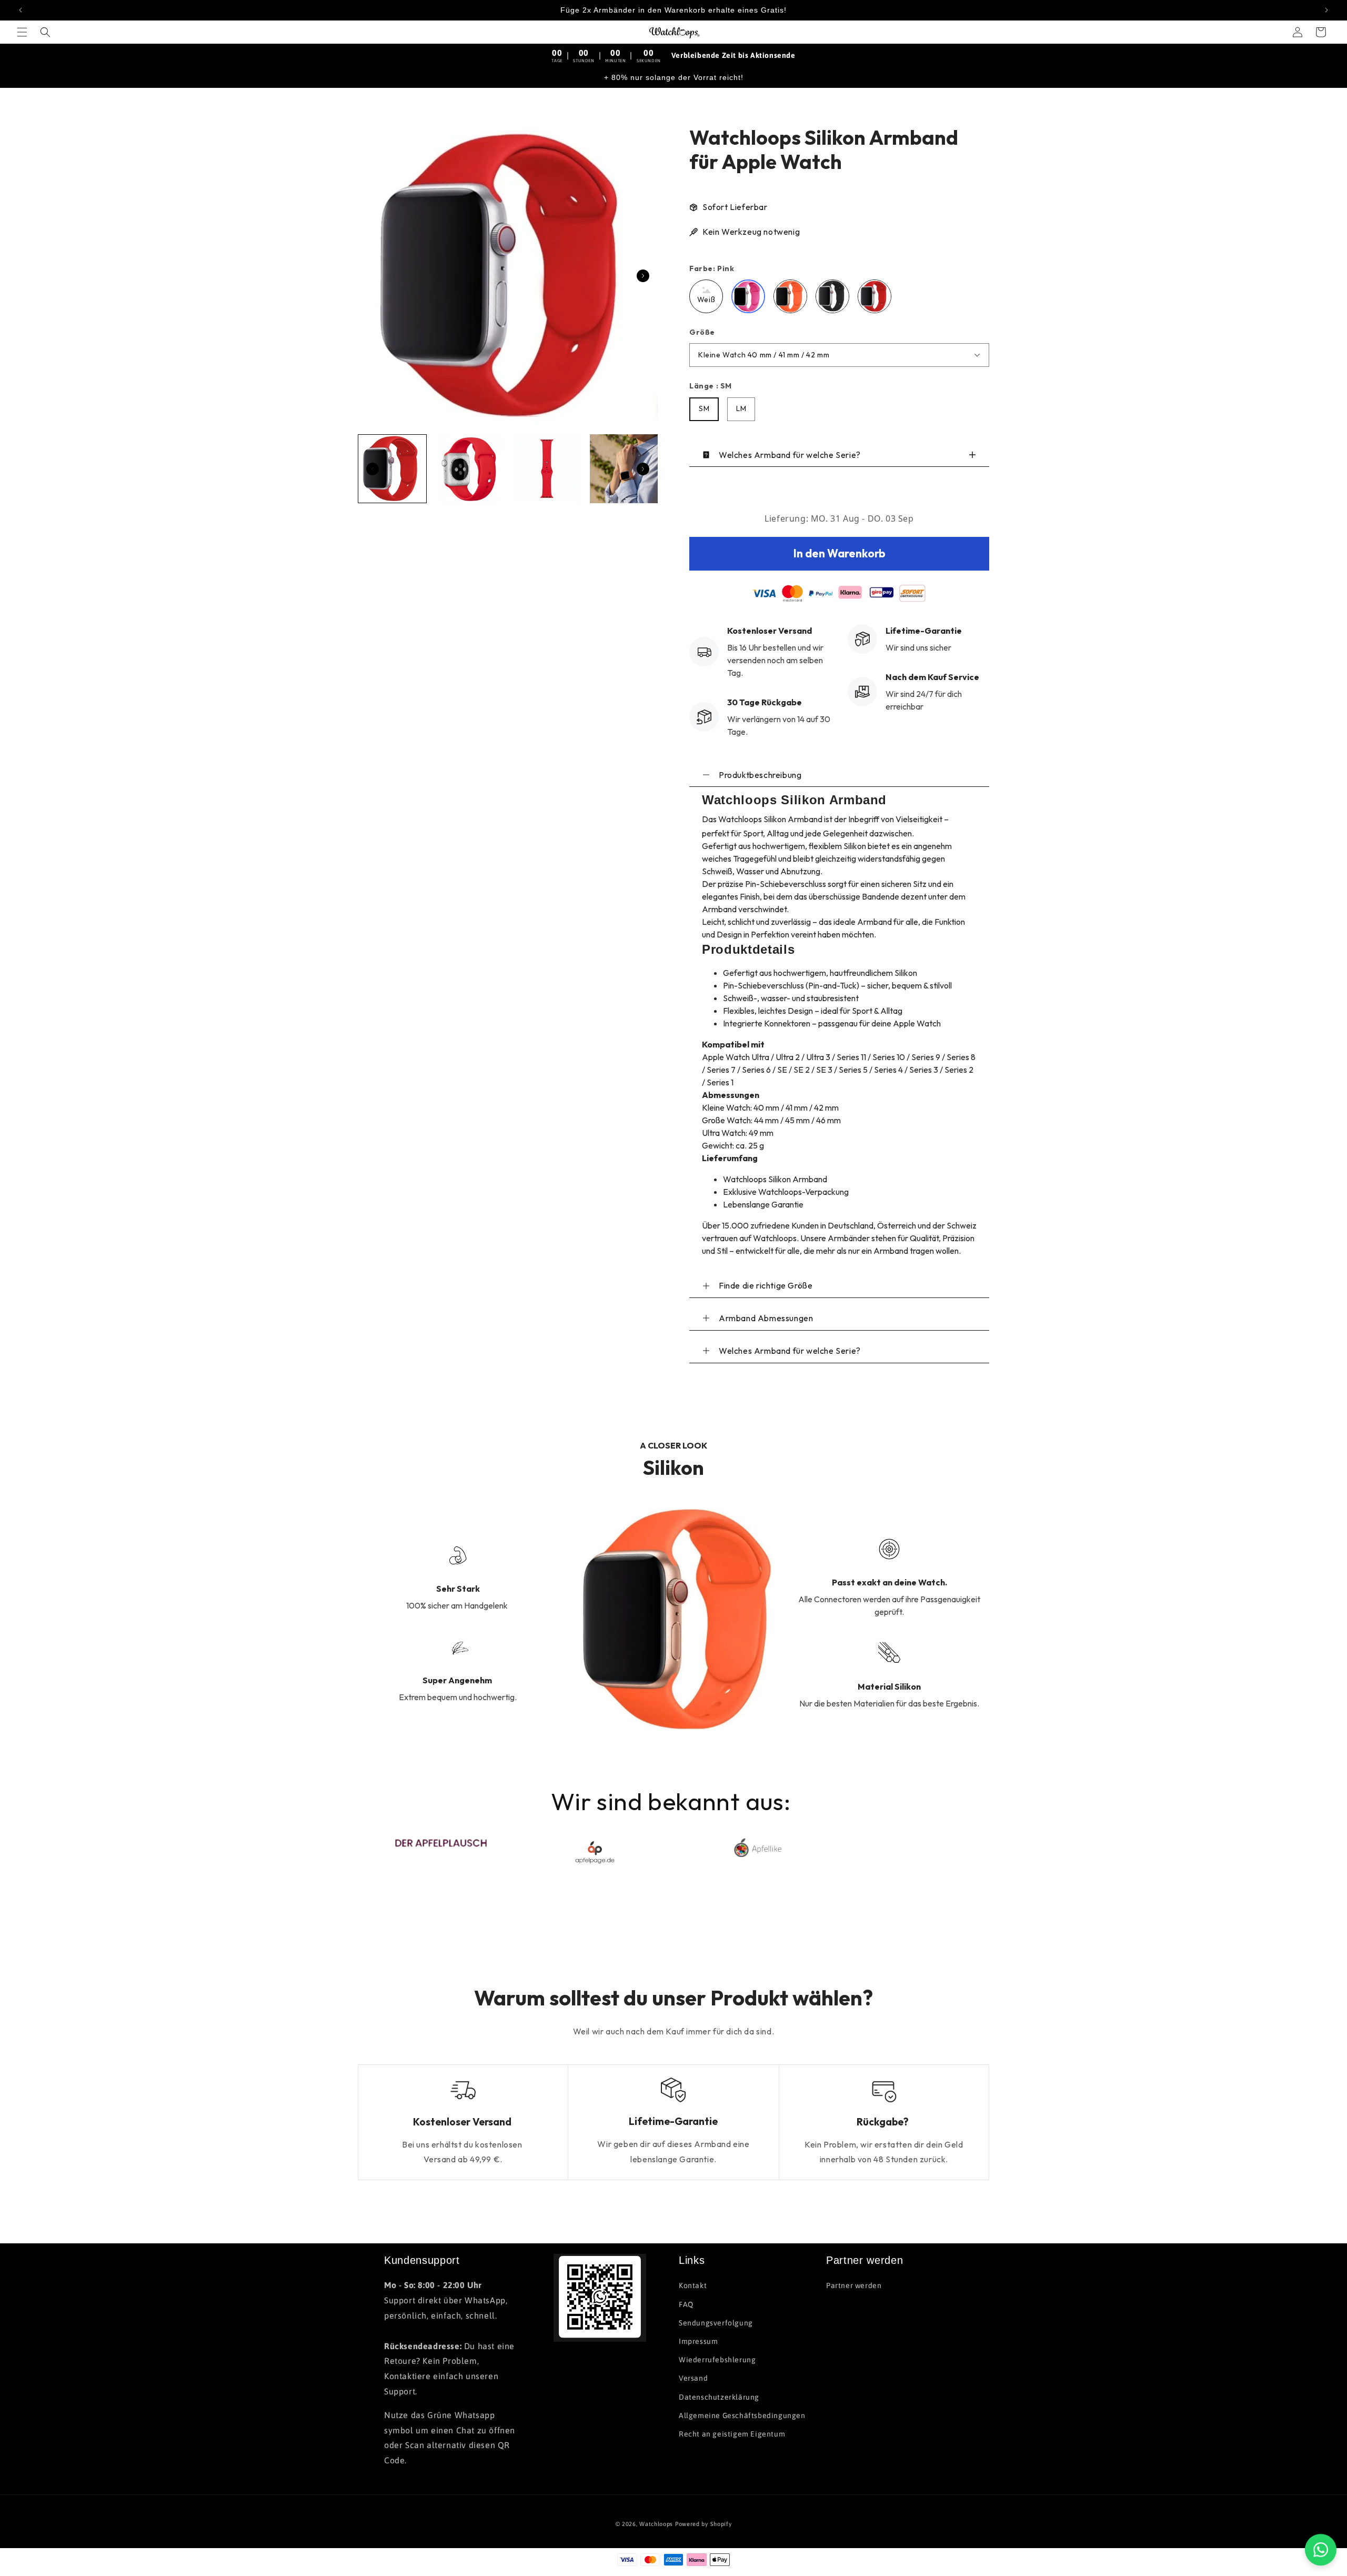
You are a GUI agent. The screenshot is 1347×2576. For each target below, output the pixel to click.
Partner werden (854, 2285)
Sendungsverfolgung (716, 2323)
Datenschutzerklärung (719, 2397)
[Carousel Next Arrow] (643, 276)
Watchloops (656, 2524)
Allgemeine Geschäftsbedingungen (742, 2415)
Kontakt (693, 2285)
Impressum (698, 2341)
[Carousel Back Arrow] (373, 469)
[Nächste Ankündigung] (1326, 10)
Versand (693, 2378)
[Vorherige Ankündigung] (21, 10)
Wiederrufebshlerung (717, 2360)
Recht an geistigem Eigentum (732, 2434)
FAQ (686, 2304)
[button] (22, 32)
